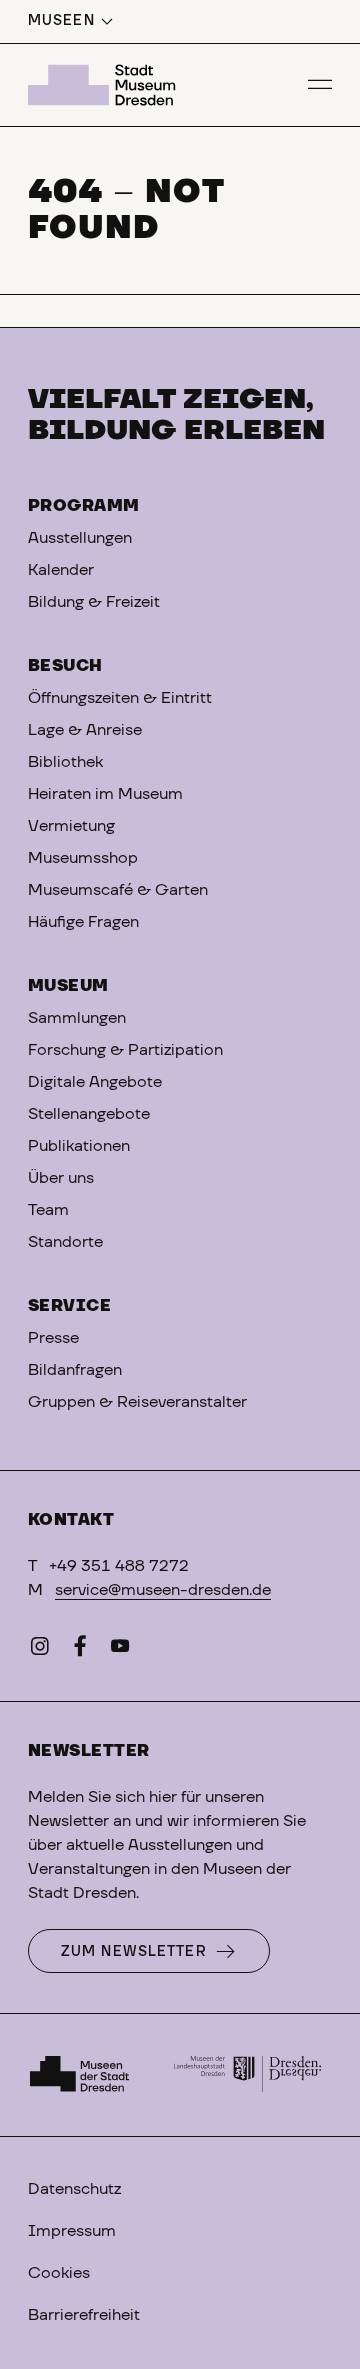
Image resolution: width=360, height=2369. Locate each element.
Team (48, 1210)
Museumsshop (83, 858)
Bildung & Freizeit (94, 602)
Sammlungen (77, 1018)
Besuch (65, 666)
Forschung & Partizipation (125, 1050)
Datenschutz (74, 2189)
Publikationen (79, 1146)
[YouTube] (120, 1650)
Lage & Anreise (85, 730)
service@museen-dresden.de (163, 1590)
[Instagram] (40, 1650)
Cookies (59, 2273)
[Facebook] (80, 1650)
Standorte (65, 1242)
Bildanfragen (75, 1370)
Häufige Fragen (83, 922)
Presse (53, 1338)
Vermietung (71, 826)
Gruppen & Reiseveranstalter (137, 1402)
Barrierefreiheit (84, 2315)
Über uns (61, 1178)
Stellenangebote (89, 1114)
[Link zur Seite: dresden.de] (248, 2075)
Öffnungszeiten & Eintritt (120, 698)
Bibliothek (65, 762)
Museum (68, 986)
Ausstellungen (80, 538)
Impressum (72, 2231)
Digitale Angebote (95, 1082)
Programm (84, 506)
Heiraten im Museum (105, 794)
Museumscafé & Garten (118, 890)
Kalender (61, 570)
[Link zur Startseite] (105, 85)
